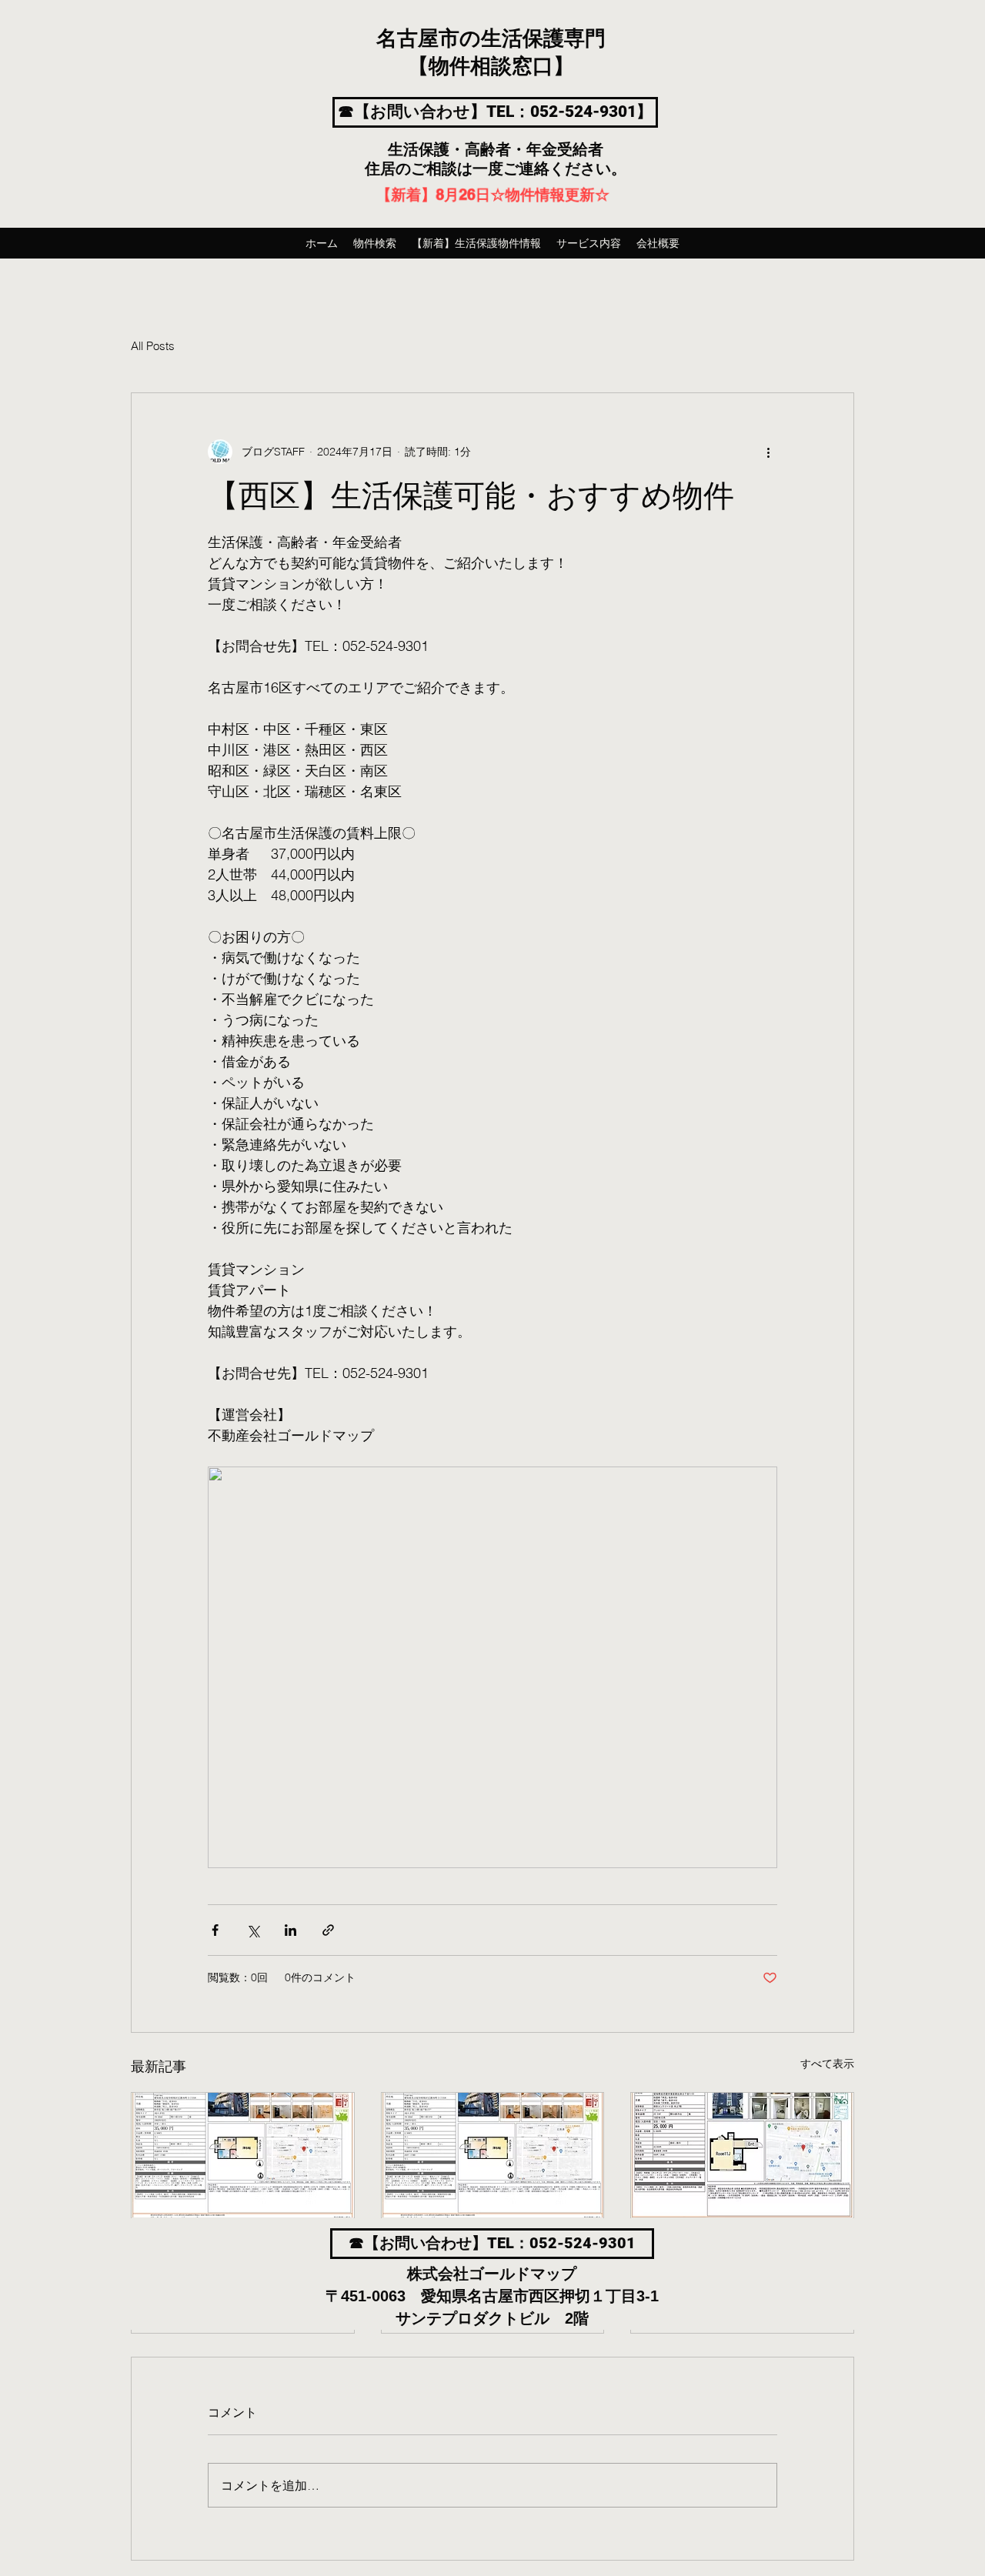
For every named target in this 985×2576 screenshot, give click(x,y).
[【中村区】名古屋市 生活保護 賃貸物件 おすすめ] (493, 2155)
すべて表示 (827, 2064)
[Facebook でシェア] (215, 1930)
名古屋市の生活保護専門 (491, 39)
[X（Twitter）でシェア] (253, 1930)
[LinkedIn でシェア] (290, 1930)
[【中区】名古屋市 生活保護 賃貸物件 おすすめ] (742, 2155)
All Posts (153, 346)
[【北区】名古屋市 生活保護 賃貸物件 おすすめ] (243, 2155)
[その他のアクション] (768, 452)
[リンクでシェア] (328, 1930)
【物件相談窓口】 (491, 67)
